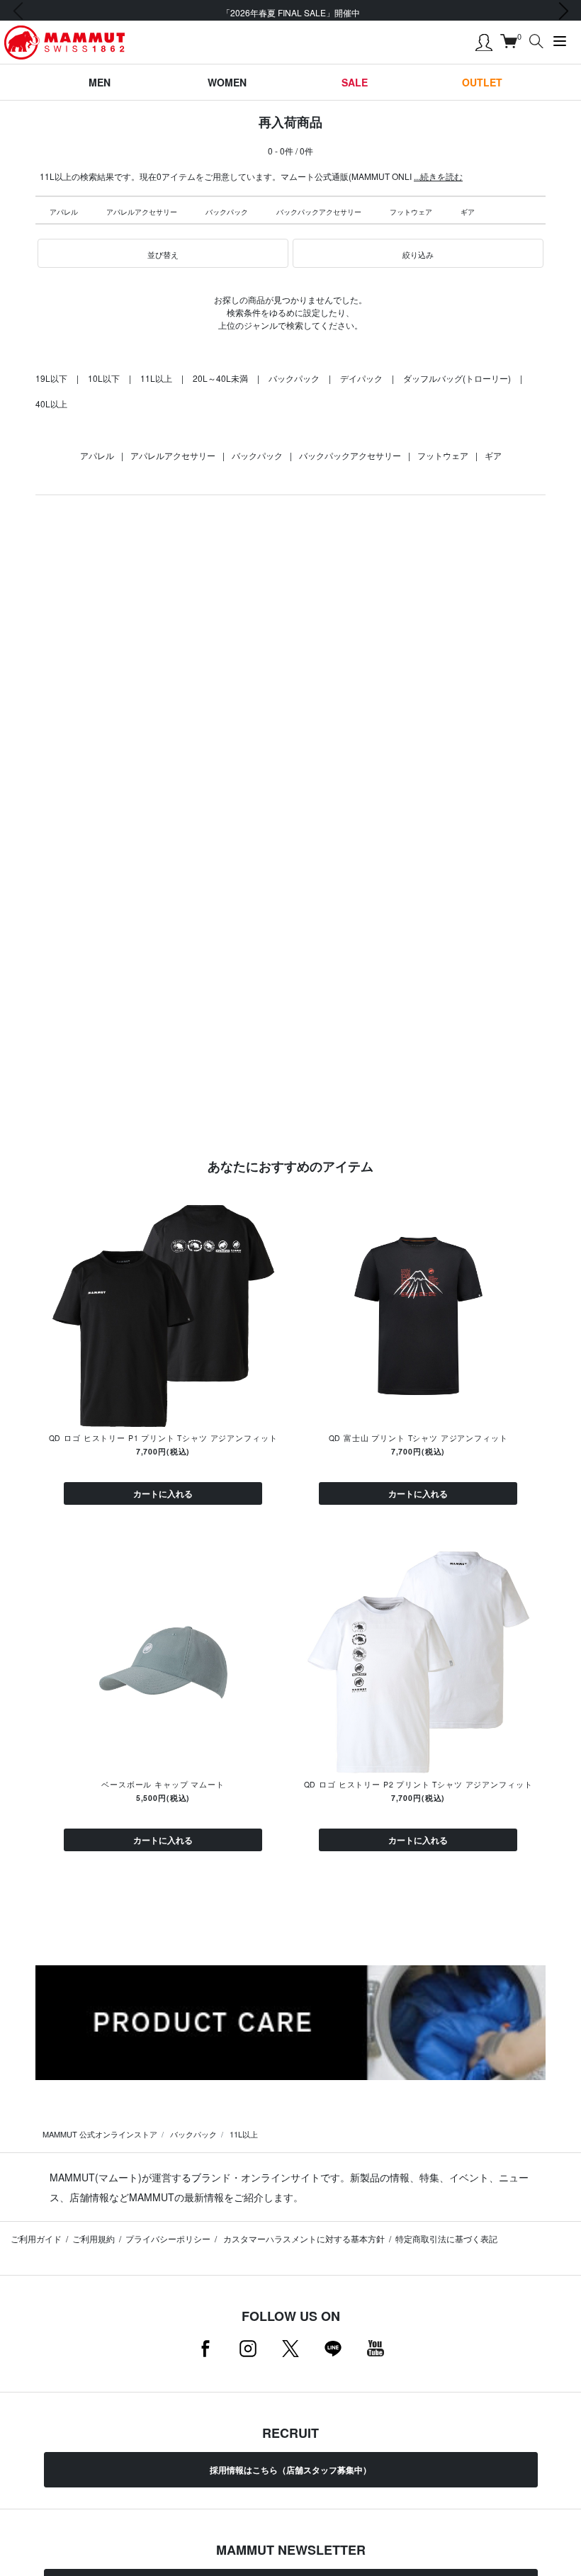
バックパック (227, 212)
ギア (468, 212)
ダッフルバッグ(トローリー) (457, 378)
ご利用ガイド (36, 2238)
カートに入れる (163, 1493)
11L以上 (156, 378)
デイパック (361, 378)
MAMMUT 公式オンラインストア (100, 2134)
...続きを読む (438, 176)
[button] (163, 254)
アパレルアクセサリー (142, 212)
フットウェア (411, 212)
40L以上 (51, 403)
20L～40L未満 (220, 378)
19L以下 (51, 378)
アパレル (64, 212)
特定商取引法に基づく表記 (446, 2238)
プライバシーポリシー (168, 2238)
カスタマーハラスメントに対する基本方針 (303, 2238)
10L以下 (104, 378)
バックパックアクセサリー (319, 212)
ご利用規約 (94, 2238)
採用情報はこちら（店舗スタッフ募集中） (290, 2470)
